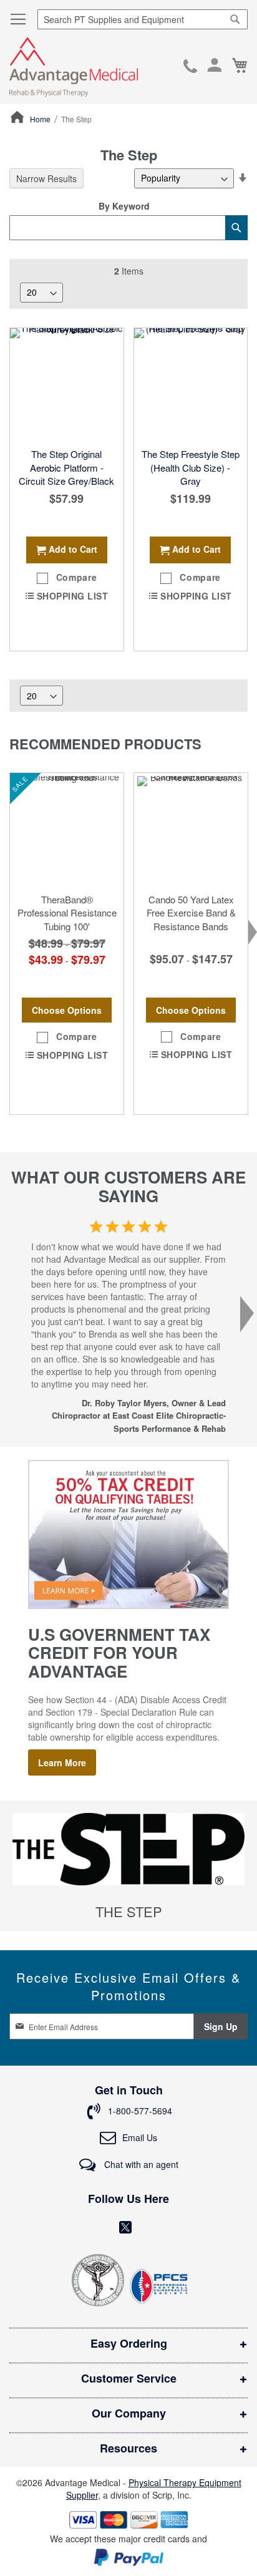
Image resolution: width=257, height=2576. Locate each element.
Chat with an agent (140, 2164)
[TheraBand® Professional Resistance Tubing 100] (67, 830)
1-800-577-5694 (190, 67)
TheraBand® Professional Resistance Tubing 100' (67, 913)
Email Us (140, 2137)
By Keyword (124, 206)
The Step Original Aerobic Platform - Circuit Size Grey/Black (66, 467)
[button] (67, 578)
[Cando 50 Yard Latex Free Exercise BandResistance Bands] (191, 830)
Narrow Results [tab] (46, 178)
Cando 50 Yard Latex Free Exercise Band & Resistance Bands (191, 913)
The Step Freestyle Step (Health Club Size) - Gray (191, 467)
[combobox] (143, 19)
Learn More (62, 1762)
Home (41, 119)
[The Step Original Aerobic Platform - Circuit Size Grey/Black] (67, 385)
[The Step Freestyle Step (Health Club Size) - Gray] (191, 385)
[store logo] (74, 67)
